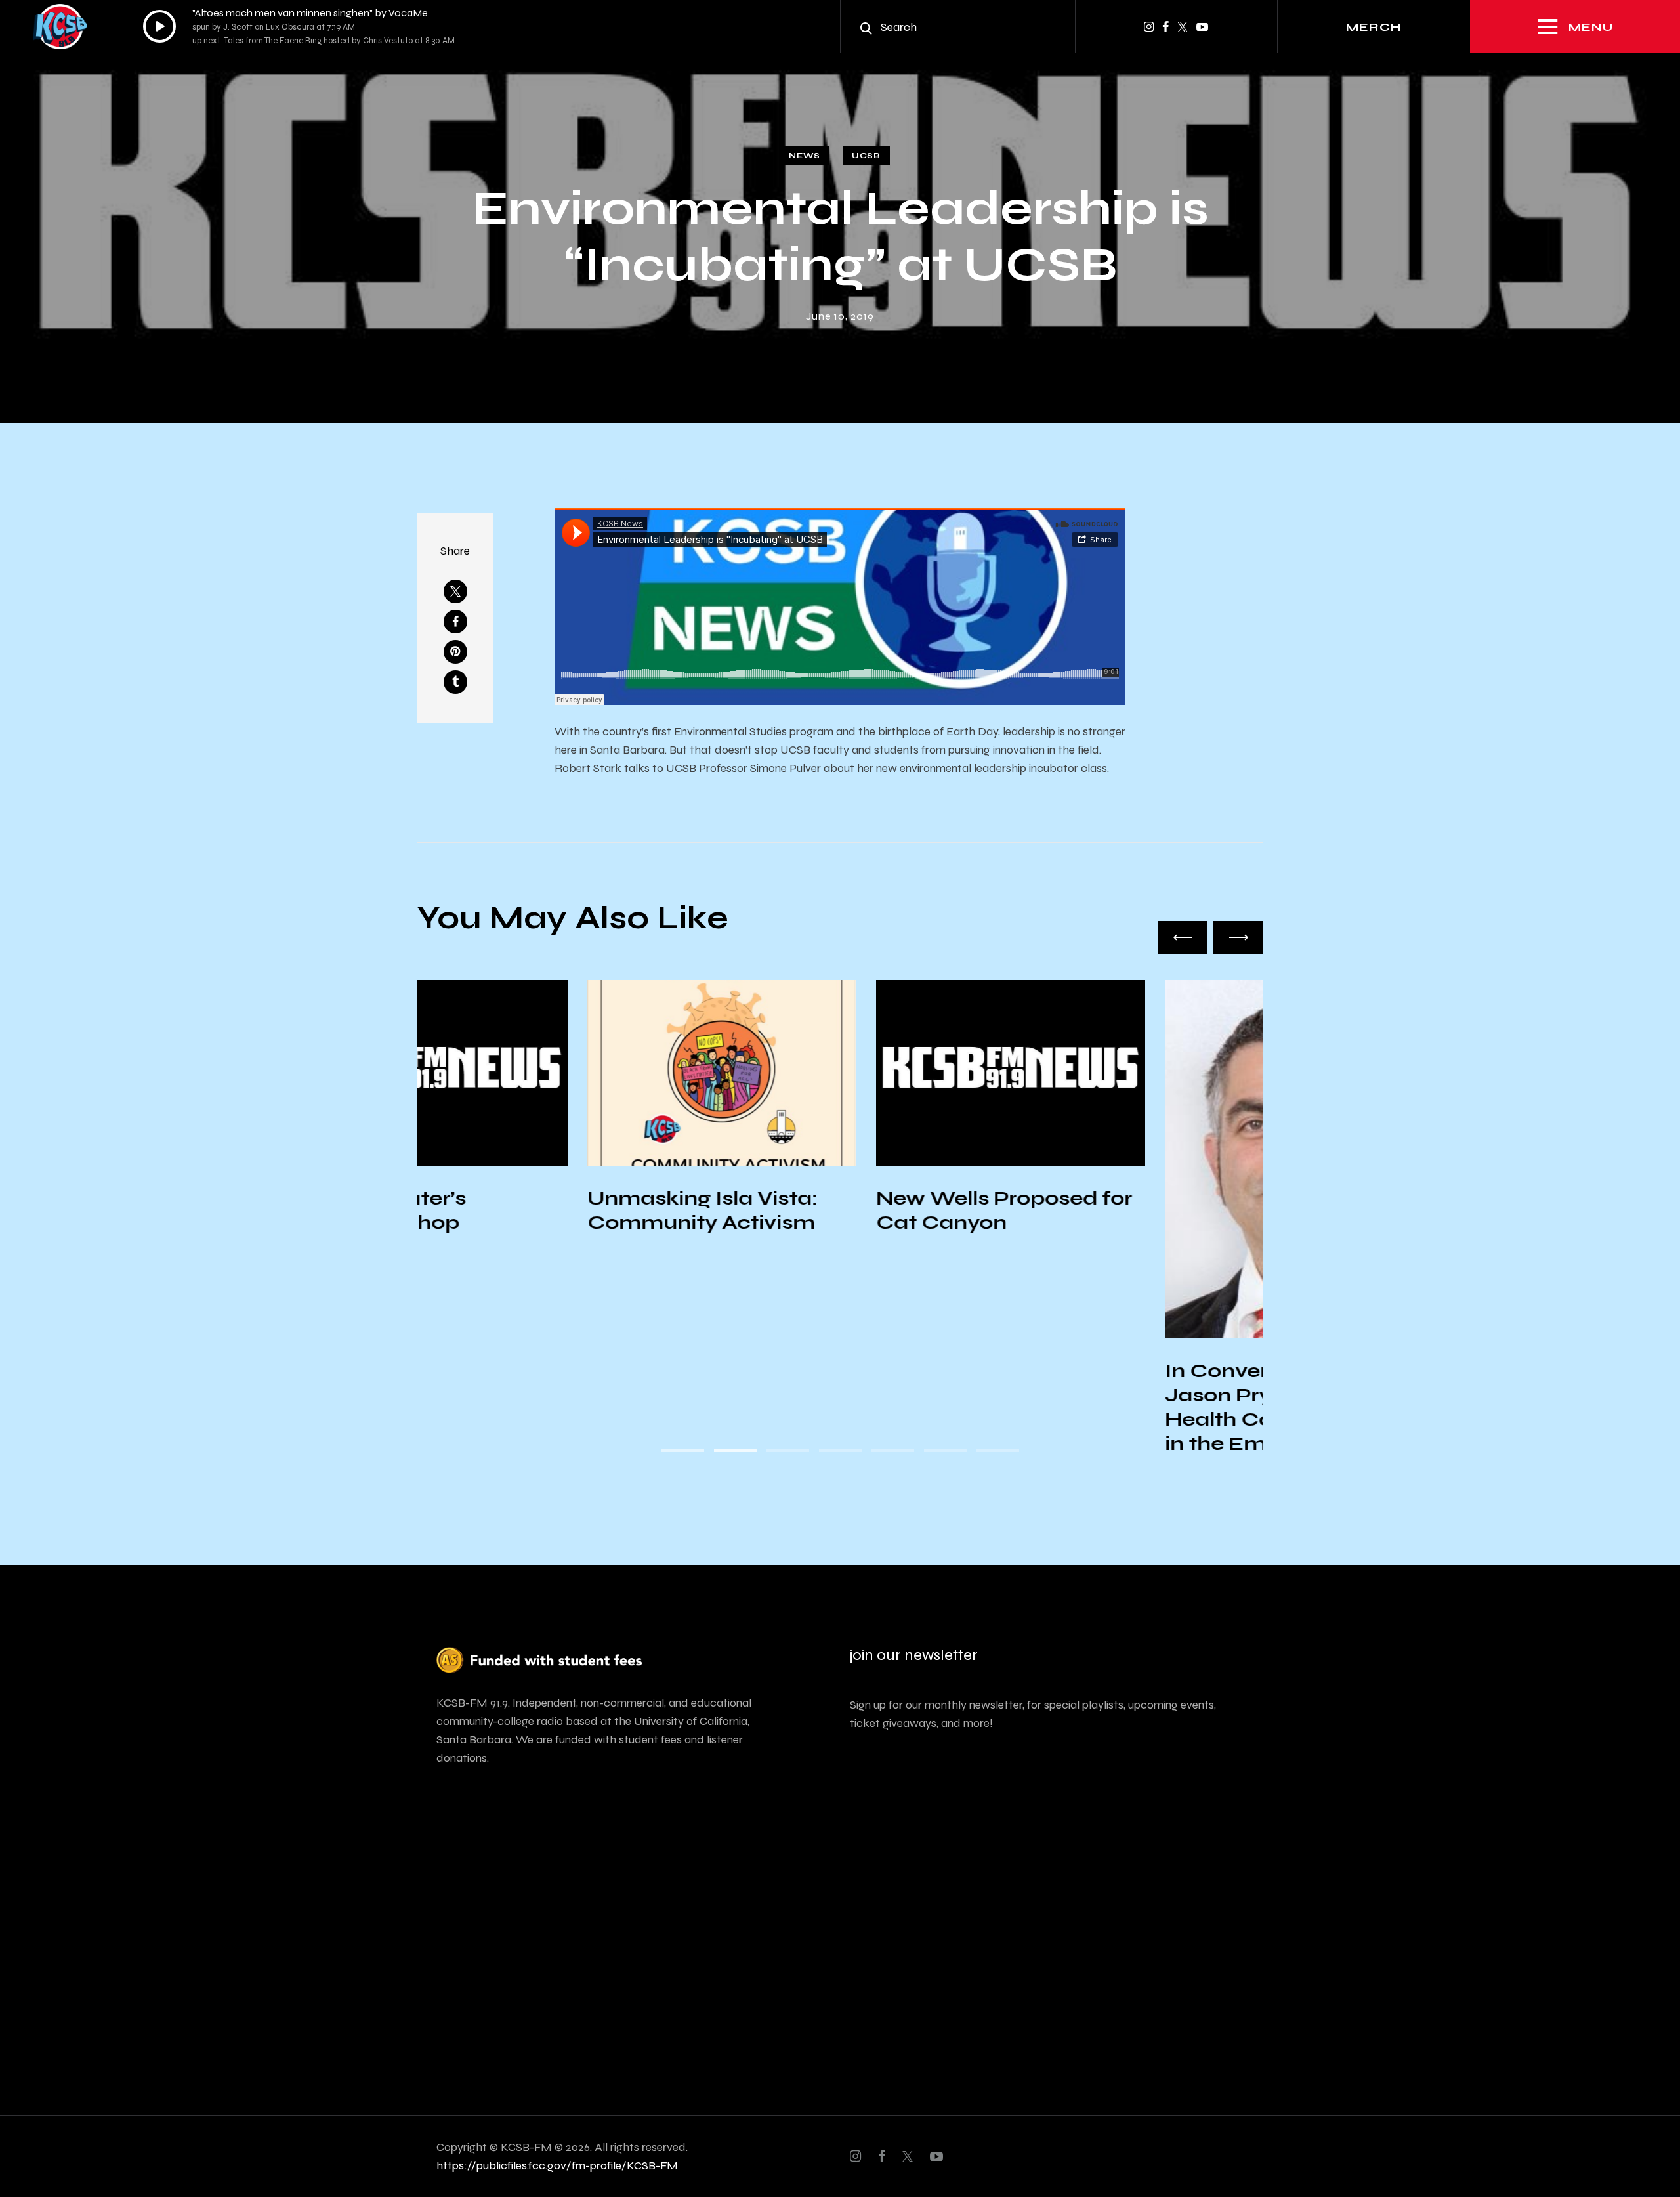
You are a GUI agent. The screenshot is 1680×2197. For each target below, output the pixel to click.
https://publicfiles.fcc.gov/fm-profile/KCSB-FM (557, 2165)
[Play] (159, 26)
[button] (1183, 937)
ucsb (866, 156)
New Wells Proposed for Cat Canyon (833, 1210)
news (805, 156)
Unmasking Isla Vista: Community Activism (532, 1210)
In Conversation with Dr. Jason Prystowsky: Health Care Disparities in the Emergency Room (1123, 1407)
